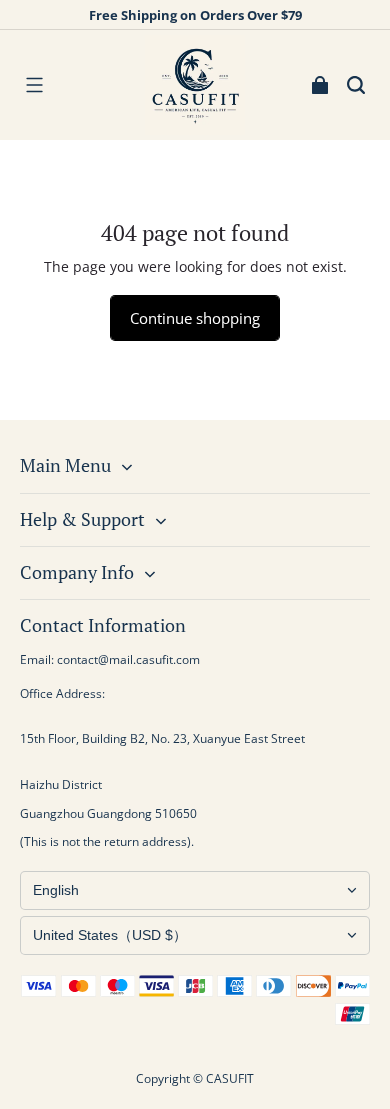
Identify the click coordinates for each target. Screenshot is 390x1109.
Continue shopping (195, 318)
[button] (34, 85)
